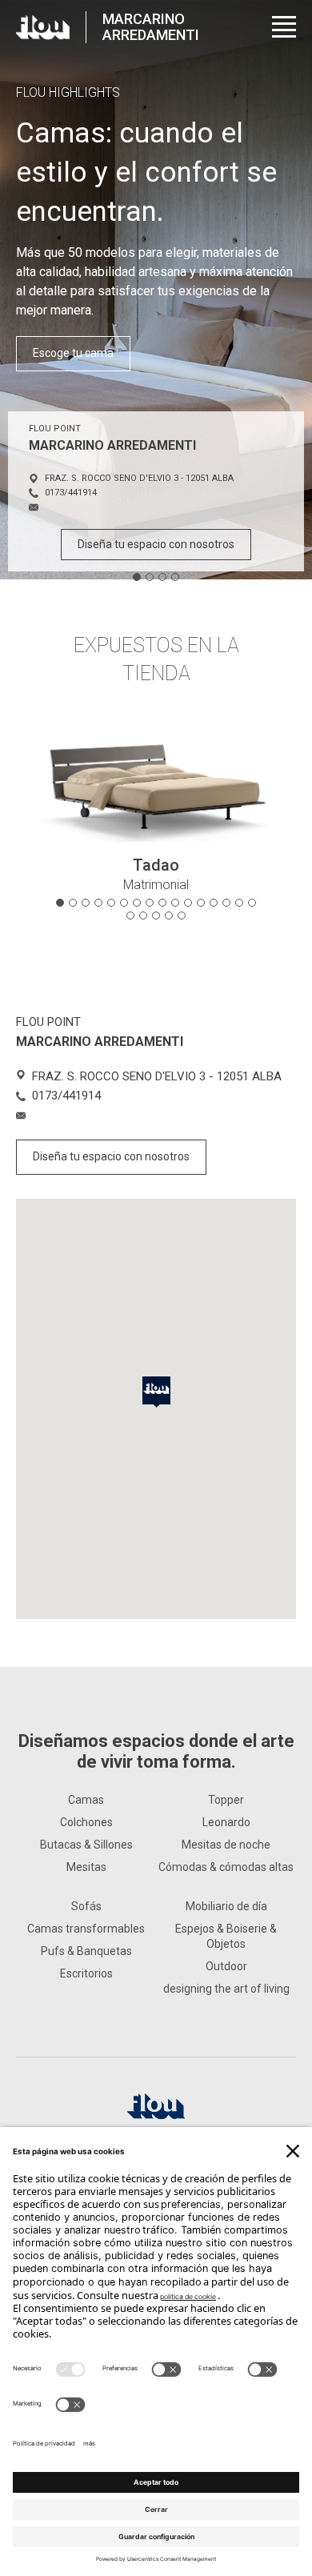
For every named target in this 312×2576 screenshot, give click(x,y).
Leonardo (226, 1822)
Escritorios (86, 1973)
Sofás (86, 1906)
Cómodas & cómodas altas (226, 1867)
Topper (226, 1800)
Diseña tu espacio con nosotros (156, 544)
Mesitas (86, 1867)
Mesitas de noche (226, 1845)
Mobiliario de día (226, 1906)
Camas (86, 1800)
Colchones (86, 1822)
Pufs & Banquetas (86, 1951)
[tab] (137, 577)
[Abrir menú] (284, 27)
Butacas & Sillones (86, 1845)
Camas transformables (86, 1929)
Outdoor (226, 1966)
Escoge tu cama (73, 353)
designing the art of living (226, 1989)
